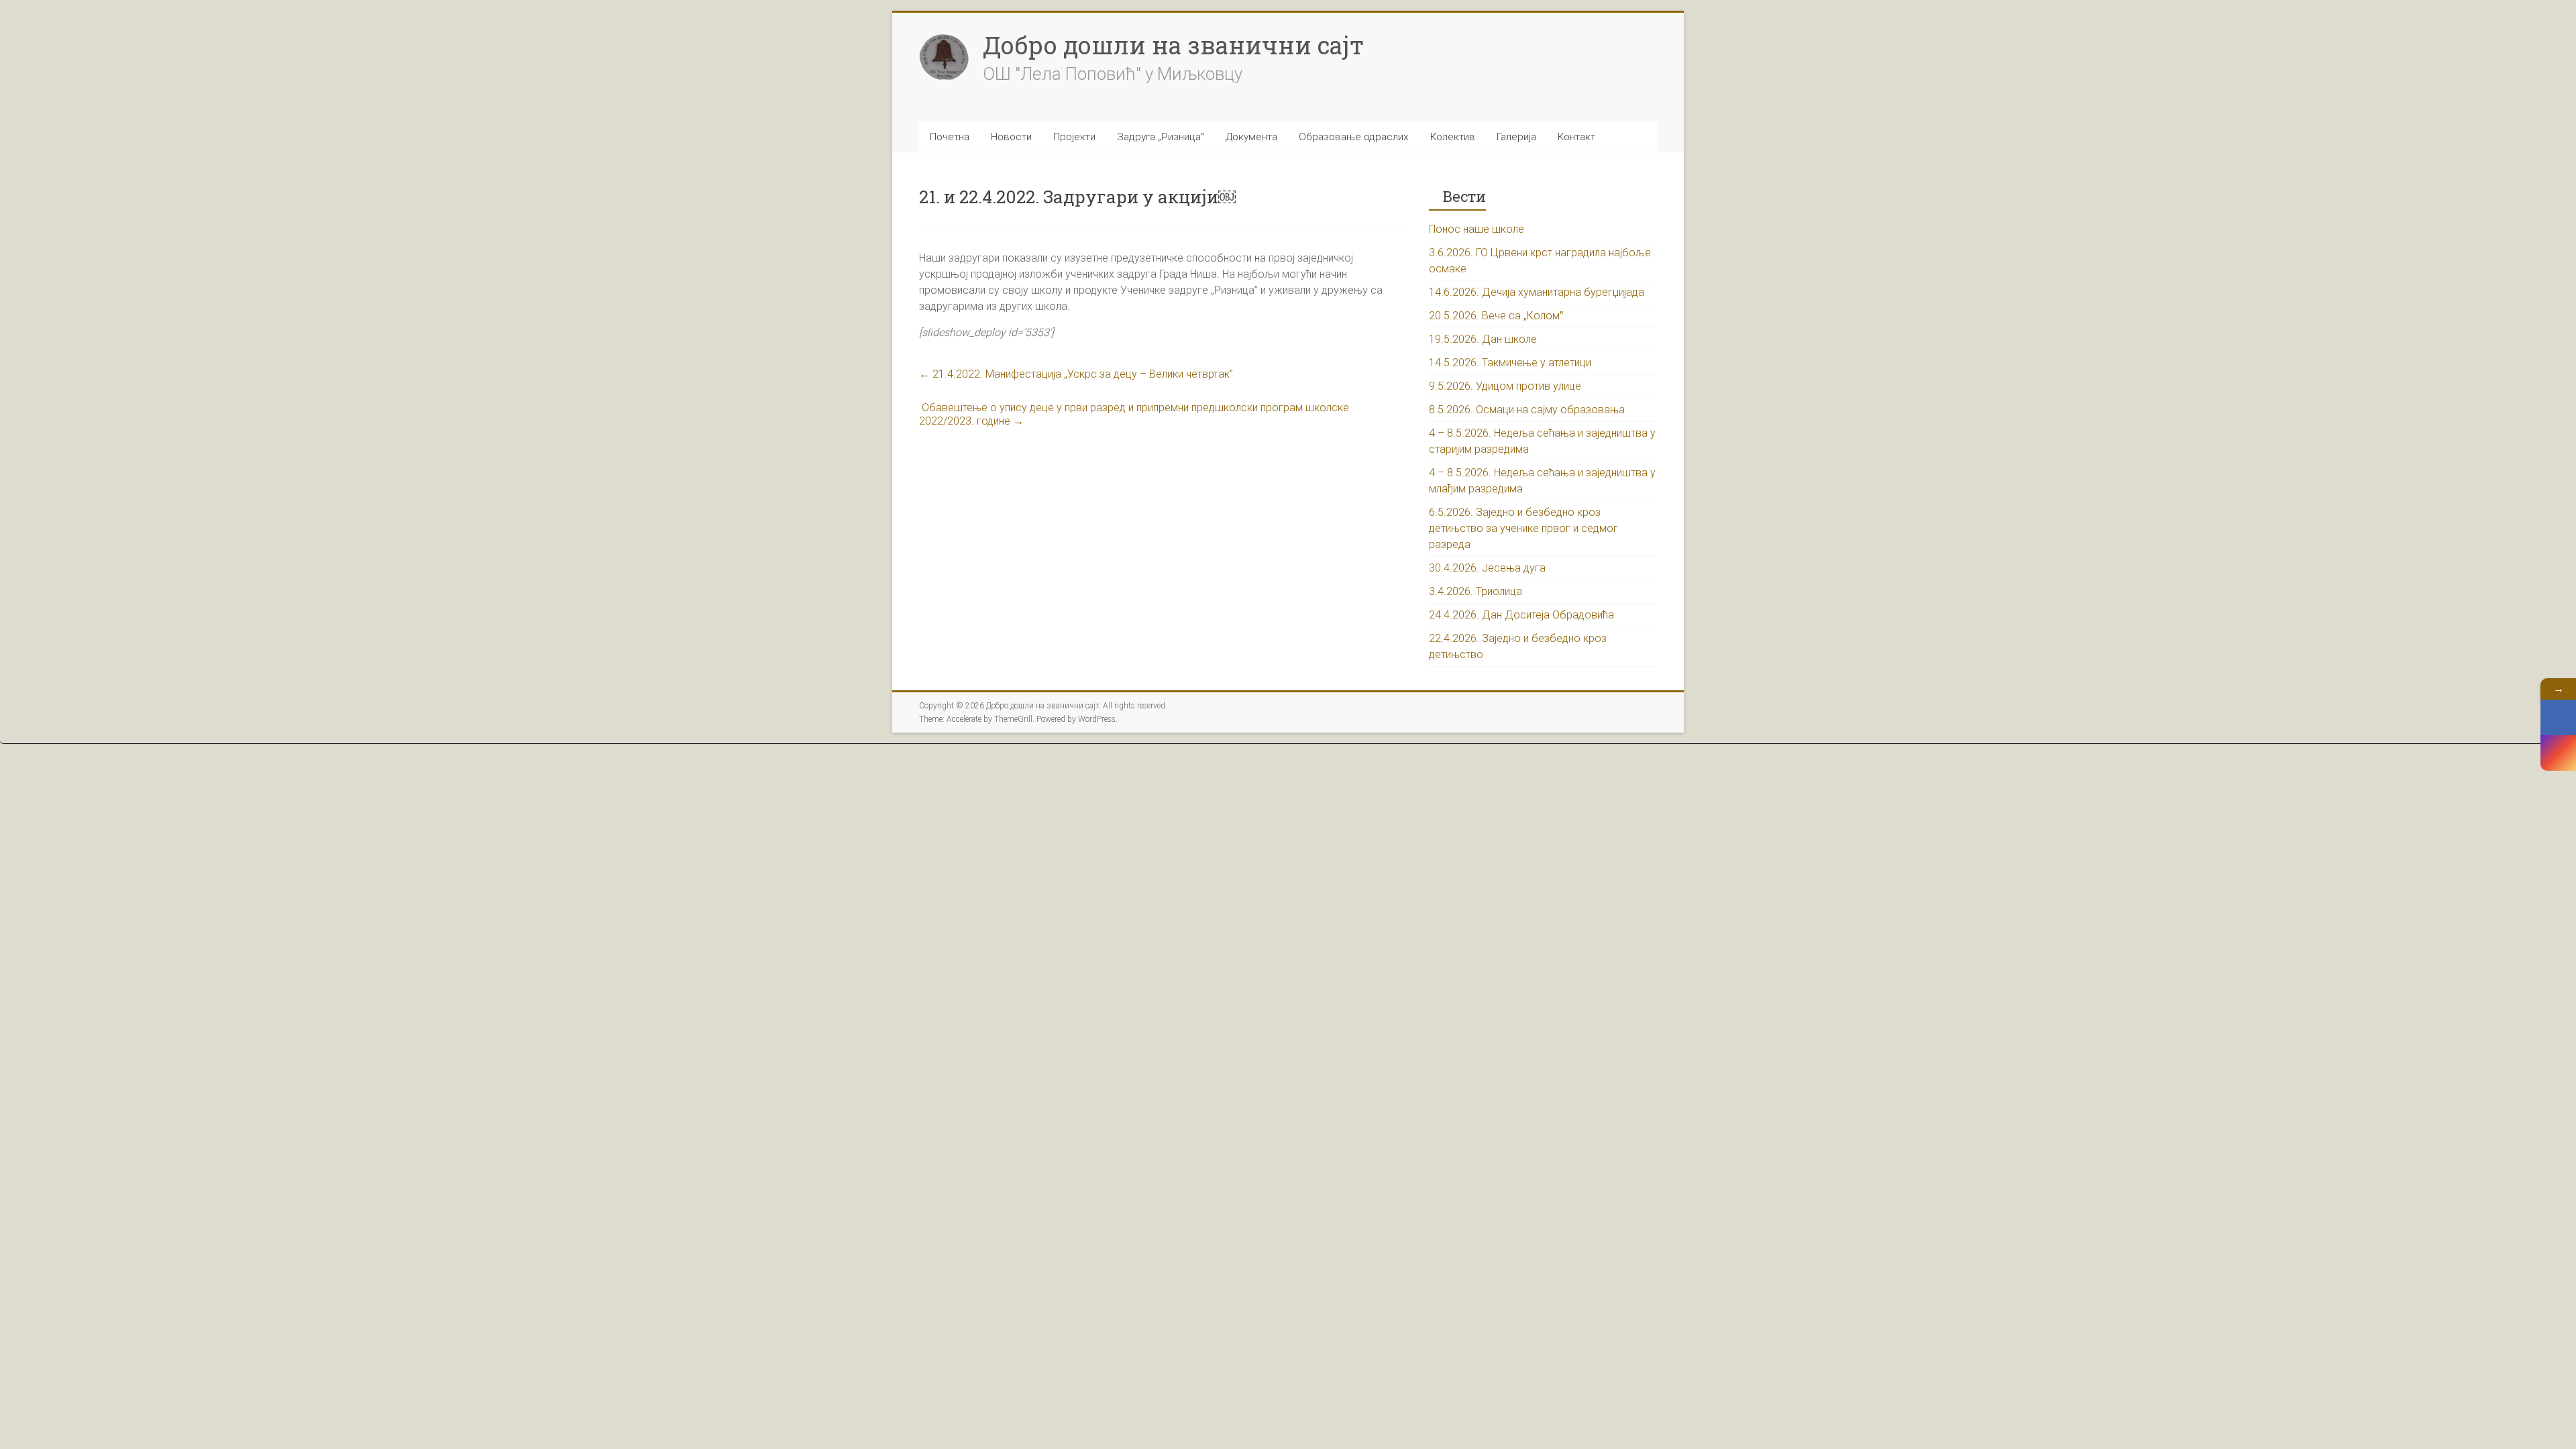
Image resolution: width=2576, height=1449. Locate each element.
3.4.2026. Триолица (1475, 591)
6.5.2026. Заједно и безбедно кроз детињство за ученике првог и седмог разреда (1523, 528)
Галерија (1516, 137)
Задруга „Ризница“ (1161, 137)
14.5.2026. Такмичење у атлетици (1510, 363)
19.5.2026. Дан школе (1483, 339)
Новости (1011, 137)
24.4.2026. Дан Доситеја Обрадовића (1521, 615)
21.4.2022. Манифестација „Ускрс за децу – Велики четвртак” (1076, 374)
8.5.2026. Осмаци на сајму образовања (1527, 410)
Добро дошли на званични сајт (1173, 45)
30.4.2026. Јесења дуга (1487, 568)
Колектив (1453, 137)
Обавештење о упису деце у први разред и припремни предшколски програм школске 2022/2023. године (1134, 414)
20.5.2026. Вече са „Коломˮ (1496, 316)
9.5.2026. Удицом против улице (1505, 386)
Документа (1251, 137)
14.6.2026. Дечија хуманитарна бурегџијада (1537, 292)
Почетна (950, 137)
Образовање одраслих (1354, 137)
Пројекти (1074, 137)
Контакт (1576, 137)
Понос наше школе (1477, 229)
